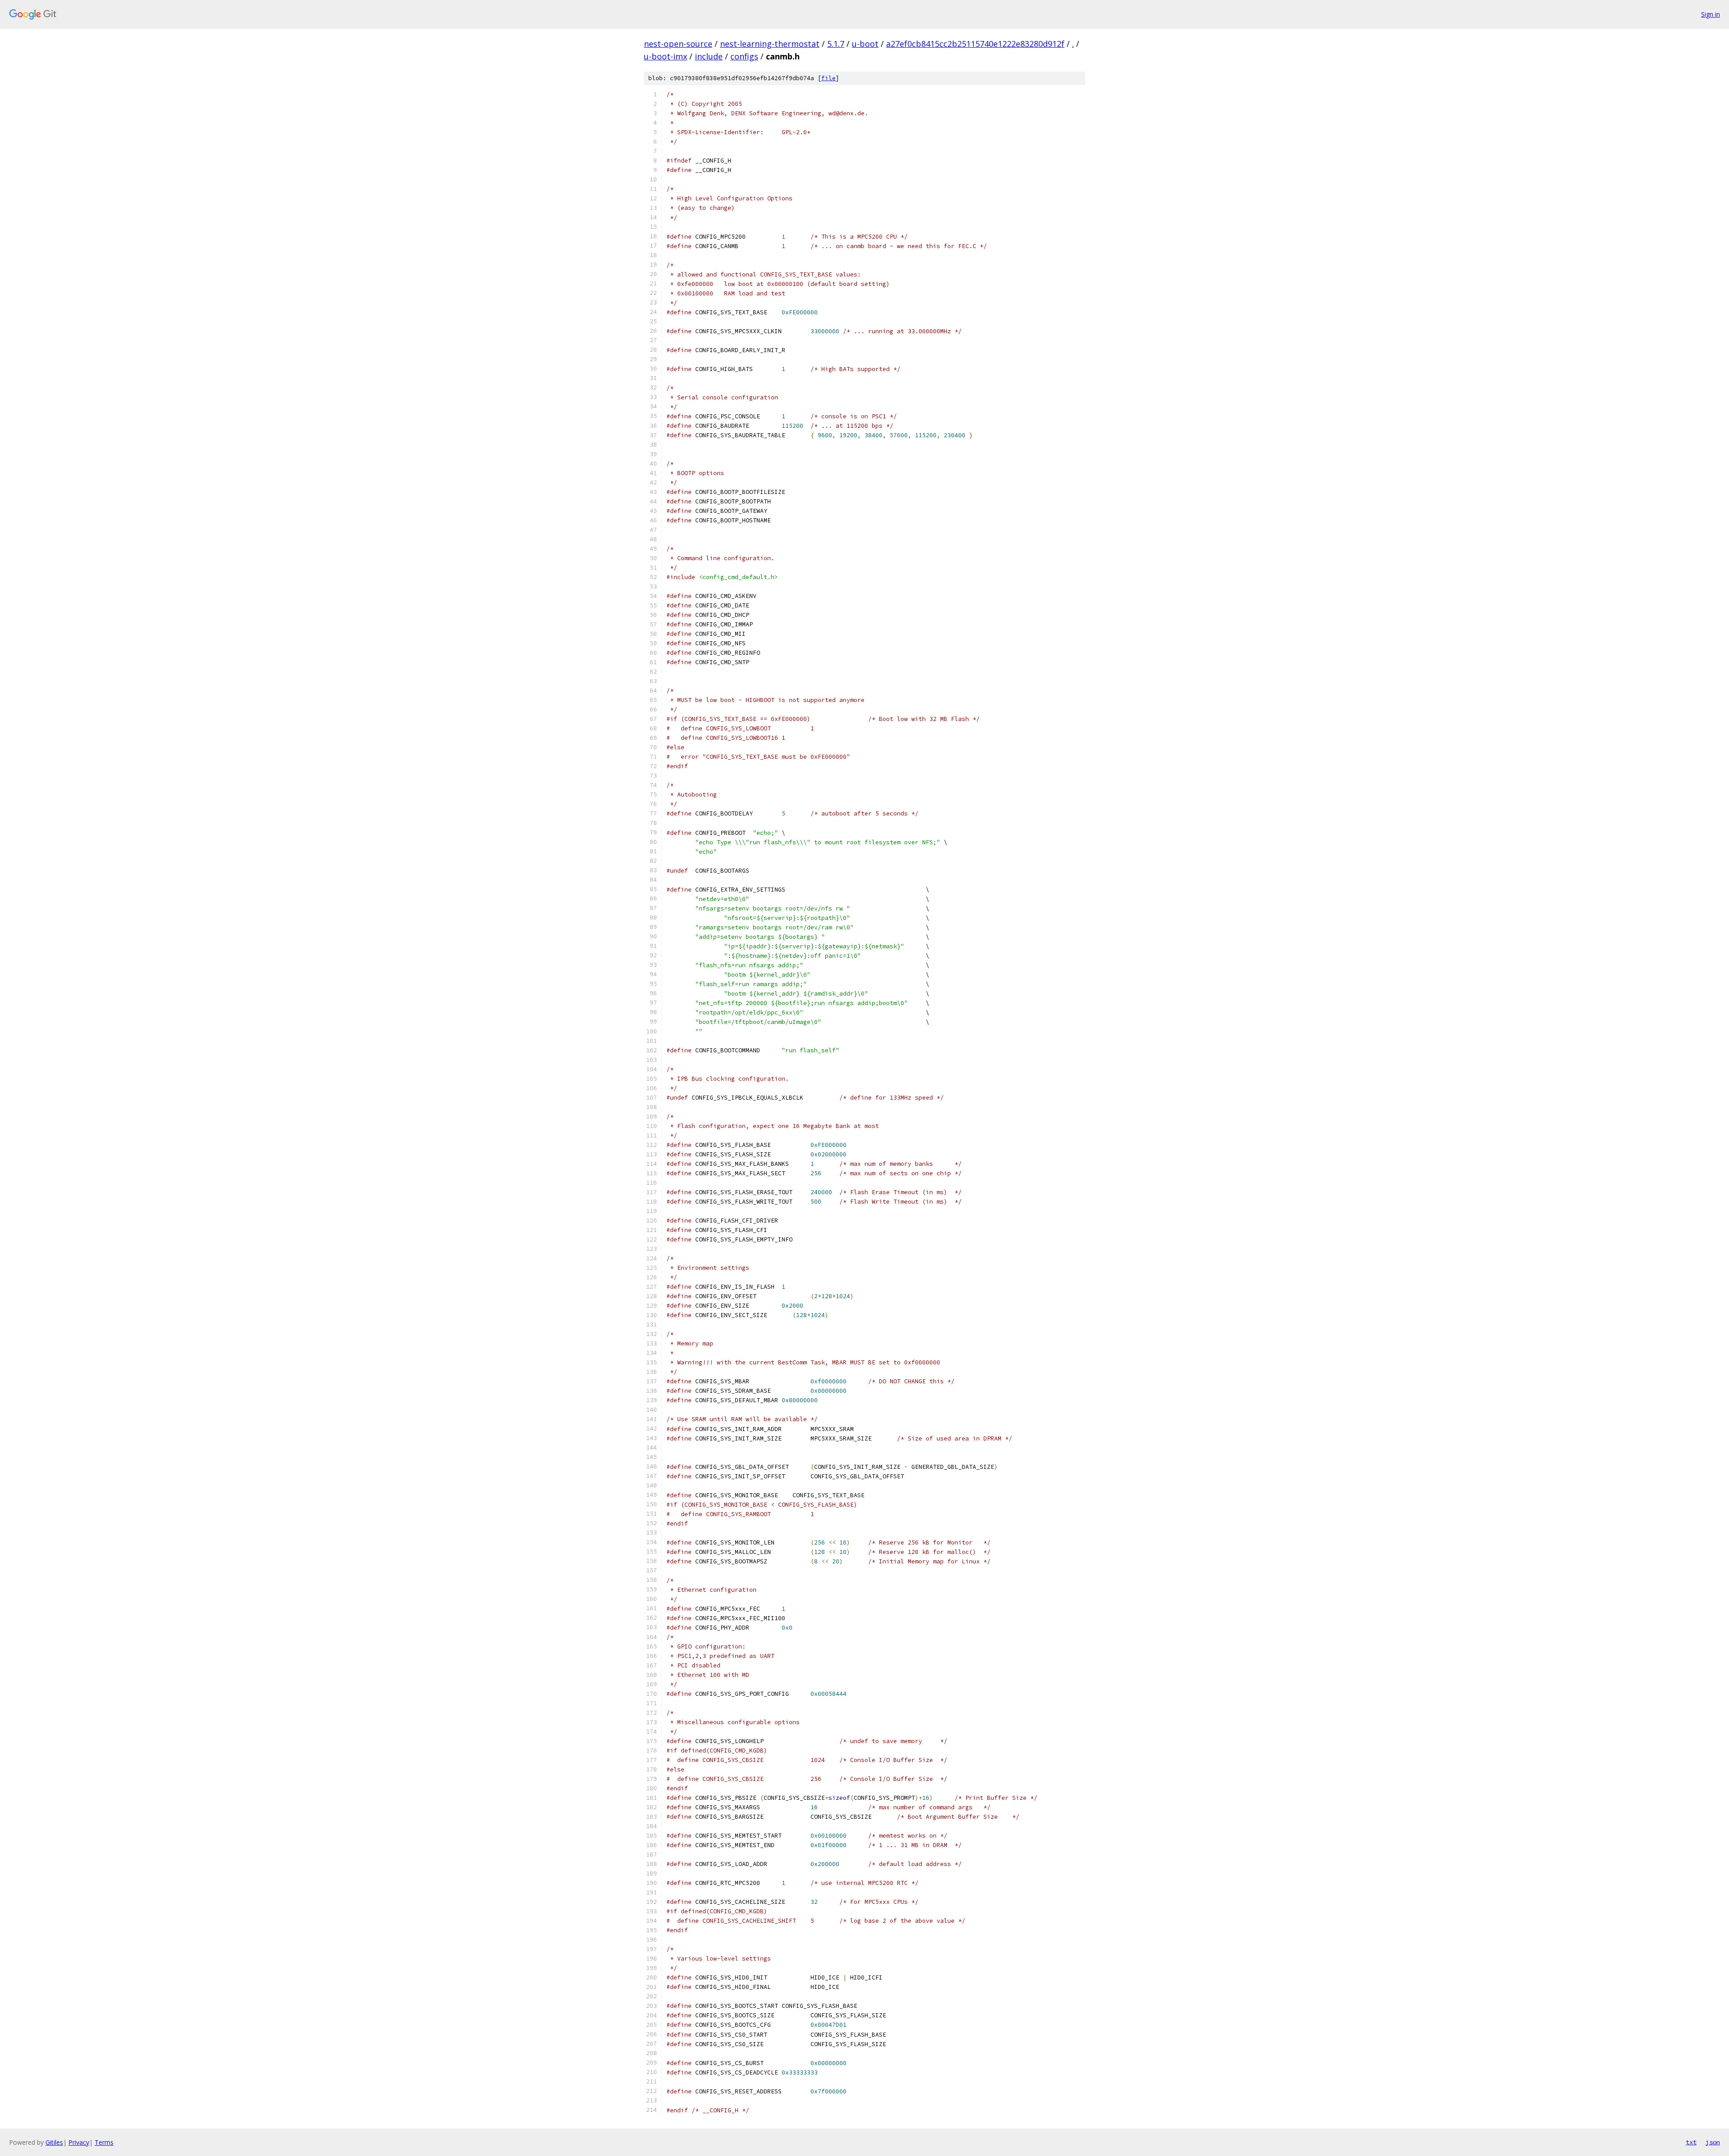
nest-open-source (678, 44)
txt (1691, 2142)
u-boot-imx (665, 56)
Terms (104, 2142)
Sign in (1711, 14)
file (828, 78)
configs (744, 56)
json (1713, 2142)
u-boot (865, 44)
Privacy (79, 2142)
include (709, 56)
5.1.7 (836, 44)
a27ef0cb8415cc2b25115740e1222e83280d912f (975, 44)
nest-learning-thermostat (770, 44)
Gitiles (54, 2142)
